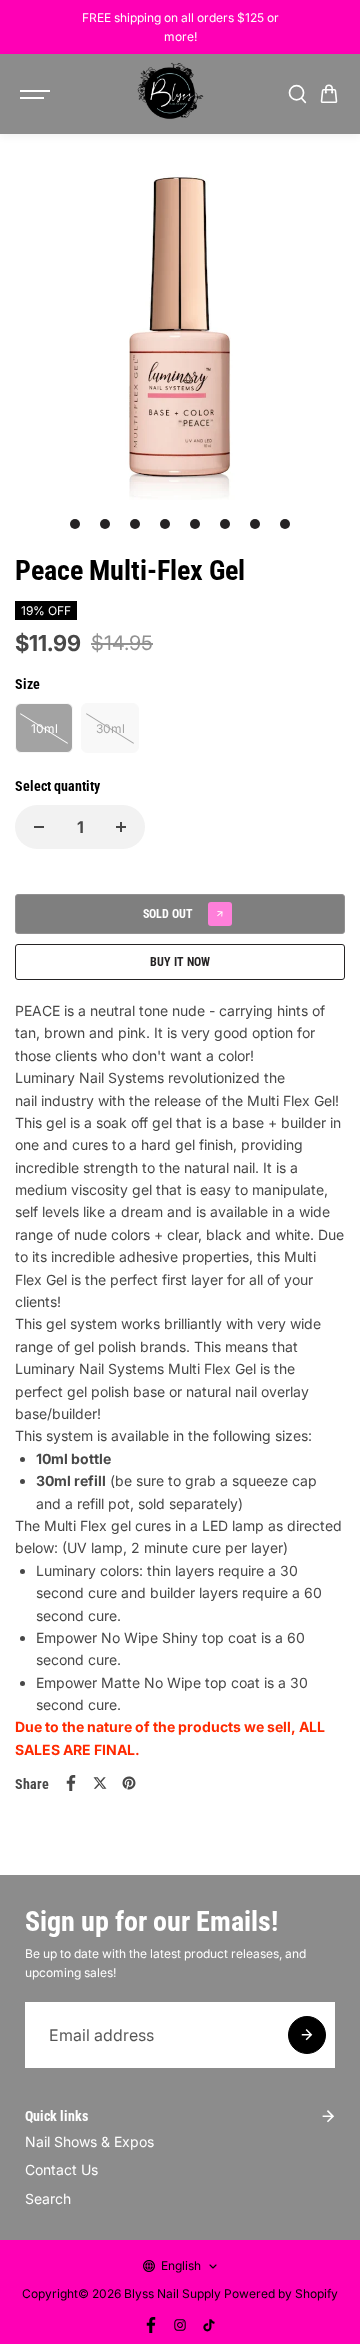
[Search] (297, 94)
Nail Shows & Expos (89, 2141)
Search (48, 2198)
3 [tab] (135, 524)
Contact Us (61, 2169)
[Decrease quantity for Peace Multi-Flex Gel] (39, 827)
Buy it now (180, 962)
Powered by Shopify (281, 2293)
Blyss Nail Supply (172, 2293)
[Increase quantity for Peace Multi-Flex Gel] (121, 827)
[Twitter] (100, 1783)
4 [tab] (165, 524)
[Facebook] (71, 1783)
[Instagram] (180, 2325)
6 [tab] (225, 524)
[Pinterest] (129, 1783)
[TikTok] (209, 2325)
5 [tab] (195, 524)
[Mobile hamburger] (37, 94)
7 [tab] (255, 524)
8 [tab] (285, 524)
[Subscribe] (307, 2035)
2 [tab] (105, 524)
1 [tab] (75, 524)
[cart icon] (329, 94)
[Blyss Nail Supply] (170, 94)
